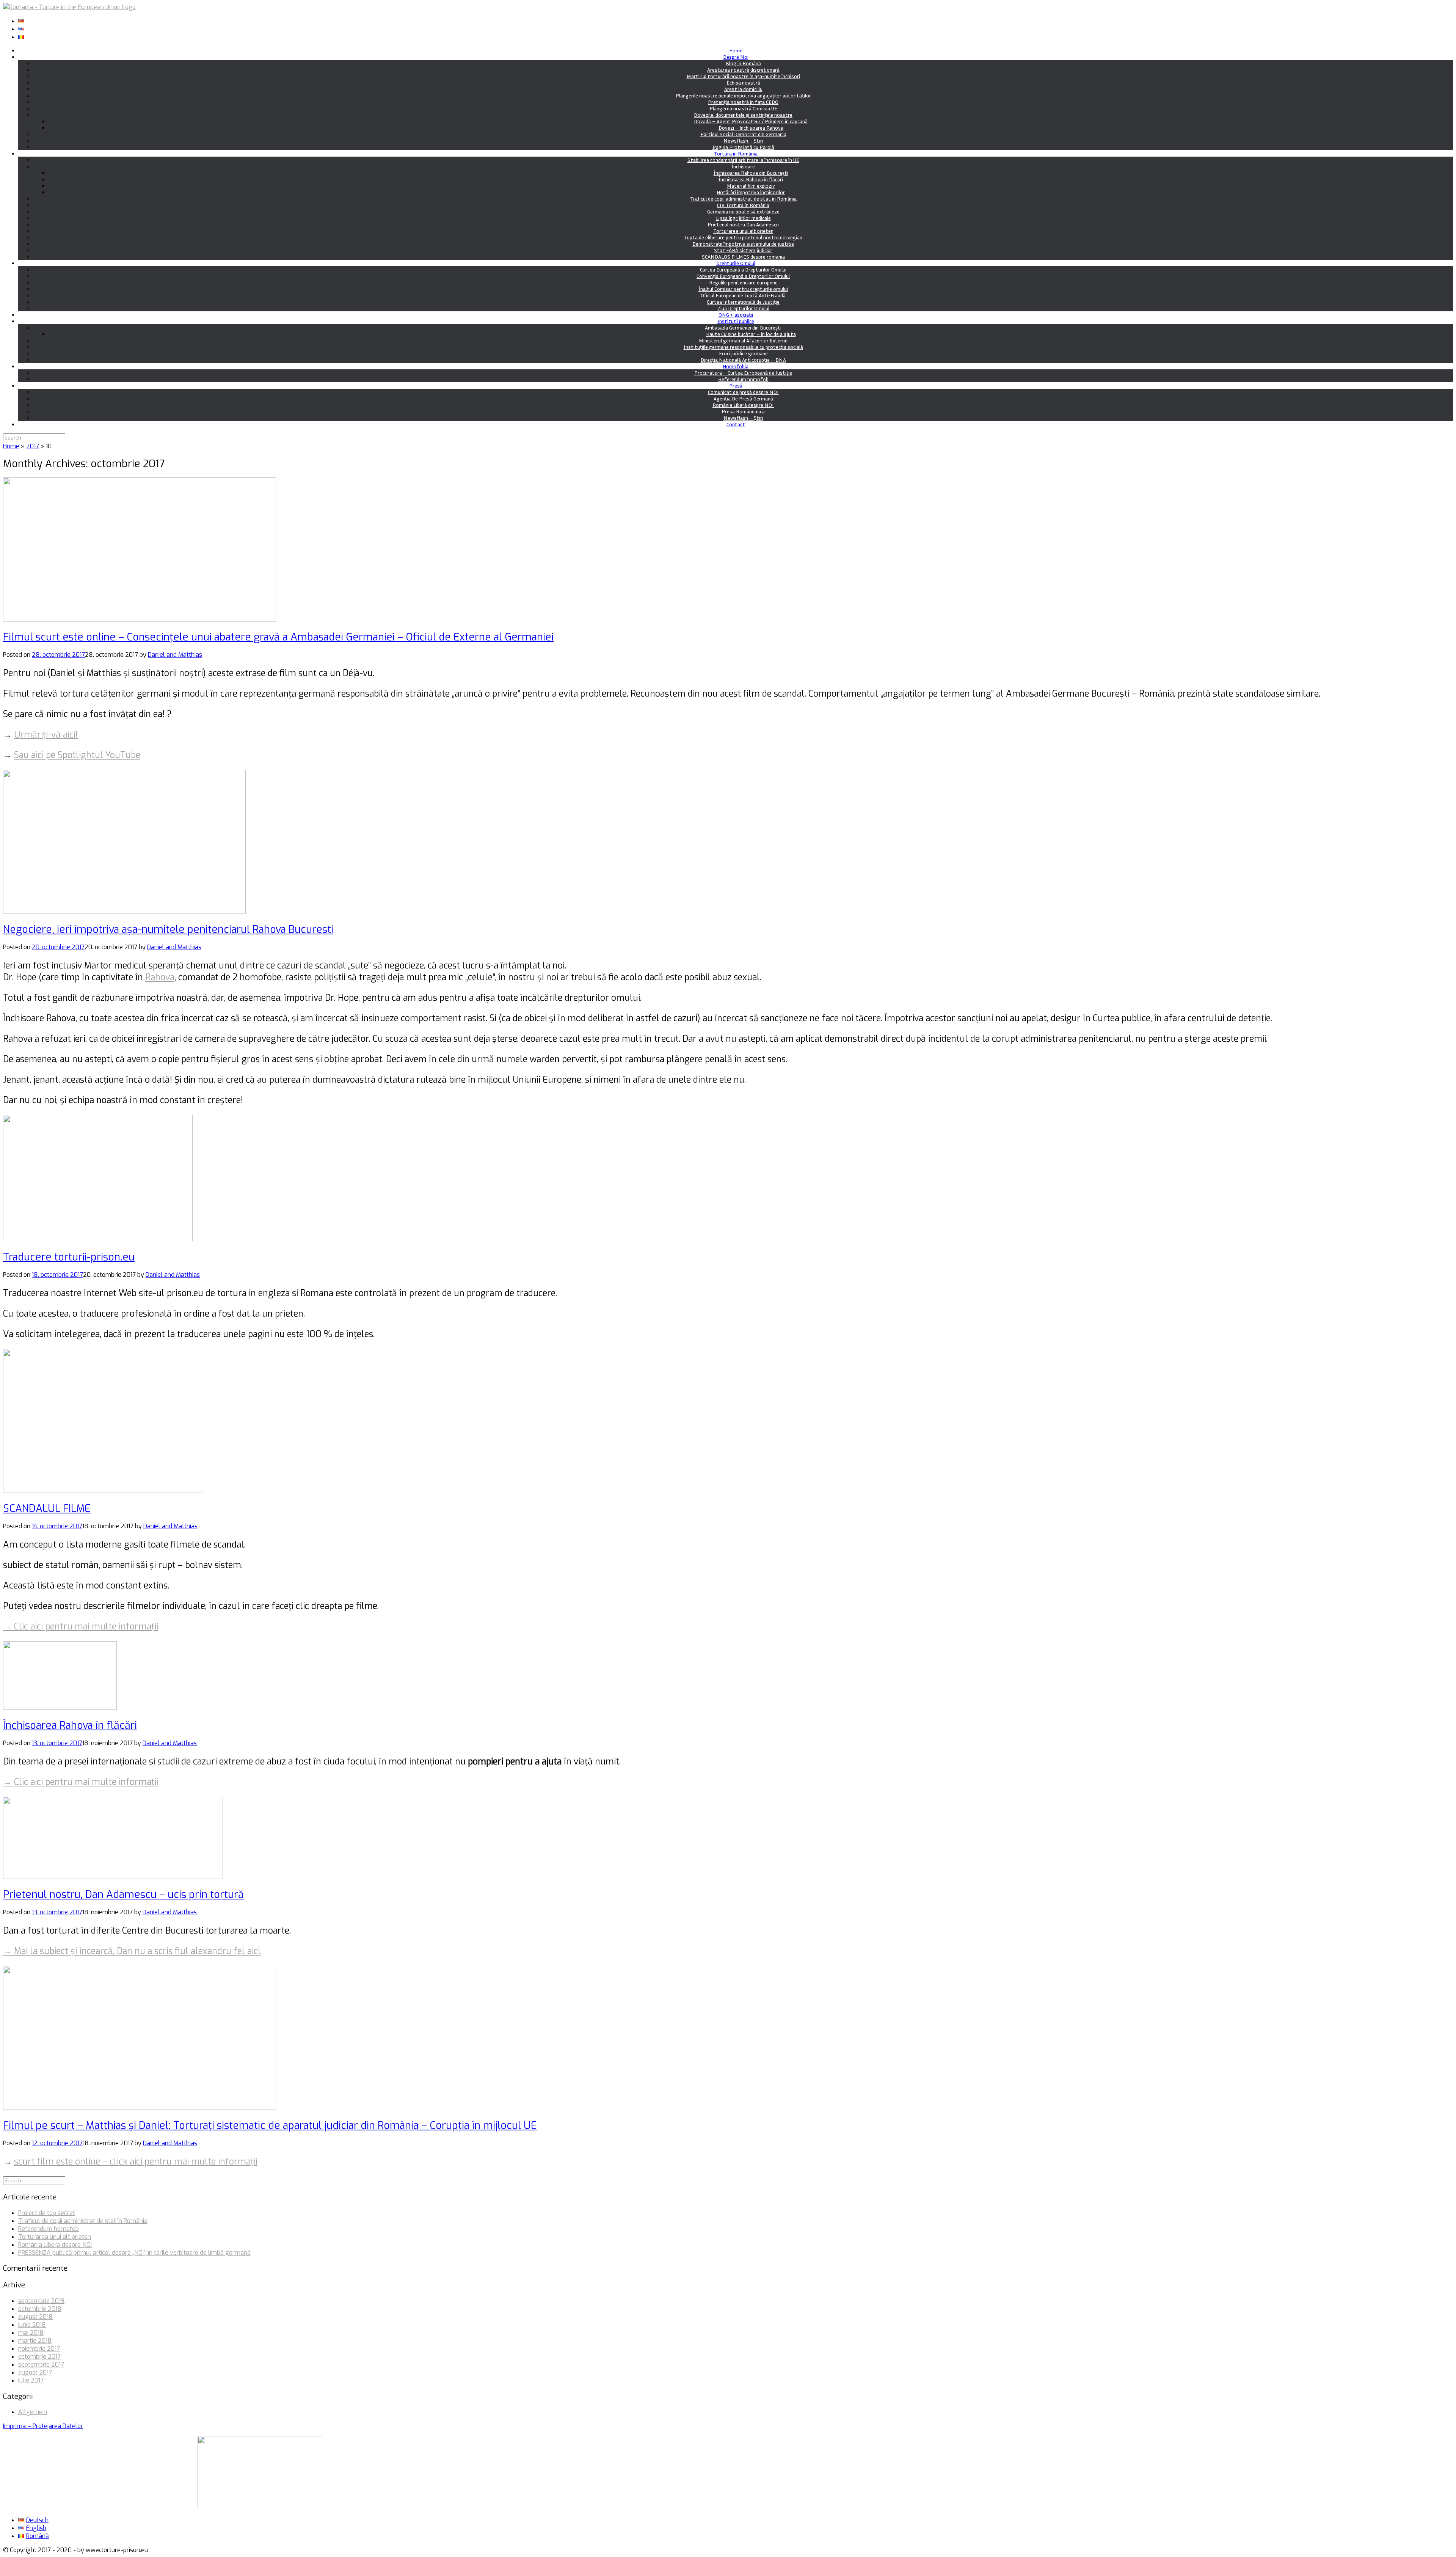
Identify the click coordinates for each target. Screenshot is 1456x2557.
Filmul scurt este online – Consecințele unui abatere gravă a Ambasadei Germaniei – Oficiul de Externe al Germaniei (278, 637)
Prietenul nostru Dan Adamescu (743, 224)
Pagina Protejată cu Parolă (743, 147)
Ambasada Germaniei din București (743, 327)
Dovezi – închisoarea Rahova (751, 128)
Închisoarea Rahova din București (751, 173)
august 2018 (35, 2317)
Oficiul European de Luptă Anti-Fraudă (743, 295)
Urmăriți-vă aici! (46, 735)
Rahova (160, 977)
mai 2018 (31, 2333)
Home (736, 50)
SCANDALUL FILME (47, 1508)
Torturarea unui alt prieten (743, 231)
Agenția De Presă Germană (743, 398)
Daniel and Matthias (175, 655)
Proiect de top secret (47, 2213)
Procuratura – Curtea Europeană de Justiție (743, 373)
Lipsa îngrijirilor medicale (743, 218)
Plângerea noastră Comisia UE (743, 108)
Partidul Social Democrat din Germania (743, 134)
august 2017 (35, 2373)
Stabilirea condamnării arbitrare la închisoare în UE (743, 160)
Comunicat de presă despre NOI (743, 392)
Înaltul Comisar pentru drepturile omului (743, 289)
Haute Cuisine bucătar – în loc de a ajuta (751, 334)
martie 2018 (35, 2341)
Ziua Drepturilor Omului (743, 308)
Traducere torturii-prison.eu (69, 1257)
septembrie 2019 (41, 2301)
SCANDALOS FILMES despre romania (743, 257)
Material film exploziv (751, 186)
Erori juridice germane (743, 353)
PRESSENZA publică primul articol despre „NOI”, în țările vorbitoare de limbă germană (134, 2253)
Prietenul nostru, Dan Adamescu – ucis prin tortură (123, 1895)
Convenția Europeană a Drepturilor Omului (743, 276)
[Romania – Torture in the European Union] (69, 7)
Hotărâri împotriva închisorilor (751, 192)
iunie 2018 (32, 2325)
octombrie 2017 (39, 2357)
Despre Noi (736, 57)
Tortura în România (736, 153)
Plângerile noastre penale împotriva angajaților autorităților (743, 95)
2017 (33, 446)
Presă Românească (743, 411)
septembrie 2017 (41, 2365)
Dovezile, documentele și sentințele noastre (743, 115)
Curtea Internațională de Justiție (743, 302)
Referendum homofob (743, 379)
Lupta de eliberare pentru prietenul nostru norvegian (743, 237)
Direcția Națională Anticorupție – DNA (743, 360)
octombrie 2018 (40, 2309)
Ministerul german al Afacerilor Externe (743, 340)
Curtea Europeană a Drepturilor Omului (743, 269)
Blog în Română (743, 63)
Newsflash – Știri (743, 140)
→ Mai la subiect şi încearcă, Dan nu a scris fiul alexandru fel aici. (132, 1951)
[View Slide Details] (260, 2506)
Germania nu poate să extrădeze (743, 211)
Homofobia (736, 366)
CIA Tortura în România (743, 205)
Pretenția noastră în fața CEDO (743, 102)
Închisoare (743, 166)
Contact (736, 424)
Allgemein (33, 2412)
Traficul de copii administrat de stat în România (743, 199)
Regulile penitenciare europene (743, 282)
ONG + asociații (736, 315)
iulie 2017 (31, 2380)
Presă (736, 385)
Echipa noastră (743, 82)
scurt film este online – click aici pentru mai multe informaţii (136, 2162)
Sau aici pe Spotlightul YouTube (77, 755)
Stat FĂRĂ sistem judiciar (743, 250)
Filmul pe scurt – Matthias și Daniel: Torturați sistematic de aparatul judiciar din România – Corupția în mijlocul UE (270, 2125)
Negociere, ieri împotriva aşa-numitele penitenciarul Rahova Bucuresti (168, 929)
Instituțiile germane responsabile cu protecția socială (743, 347)
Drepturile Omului (736, 263)
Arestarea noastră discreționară (743, 70)
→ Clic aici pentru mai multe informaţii (81, 1627)
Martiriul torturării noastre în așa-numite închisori (743, 76)
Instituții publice (736, 321)
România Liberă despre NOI (743, 405)
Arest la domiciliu (743, 89)
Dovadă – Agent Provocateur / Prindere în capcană (751, 121)
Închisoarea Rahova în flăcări (751, 179)
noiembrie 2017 (39, 2349)
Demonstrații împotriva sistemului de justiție (743, 244)
